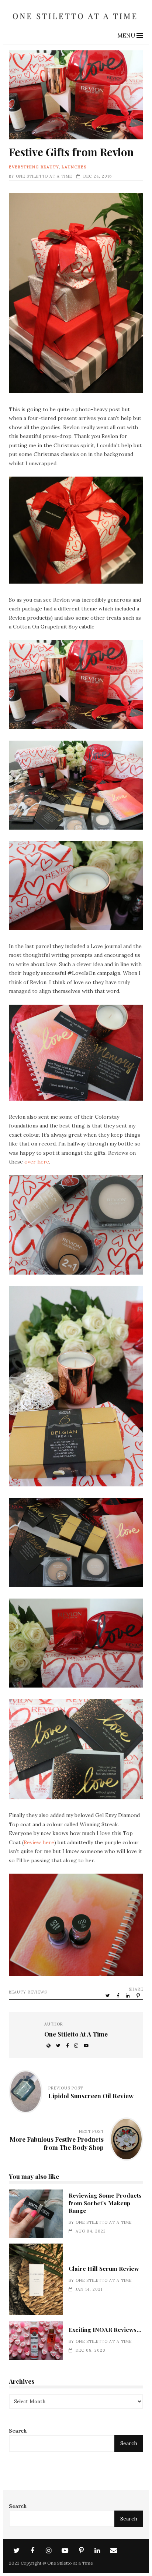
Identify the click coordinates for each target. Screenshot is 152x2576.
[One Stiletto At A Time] (76, 22)
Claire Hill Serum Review (36, 2279)
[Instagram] (49, 2551)
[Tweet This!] (108, 1995)
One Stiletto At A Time (44, 176)
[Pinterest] (81, 2551)
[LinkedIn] (97, 2551)
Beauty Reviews (28, 1992)
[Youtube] (65, 2551)
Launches (74, 167)
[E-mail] (114, 2551)
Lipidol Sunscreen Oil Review (91, 2096)
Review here (39, 1842)
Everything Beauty (34, 167)
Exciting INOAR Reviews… (36, 2340)
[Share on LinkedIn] (128, 1995)
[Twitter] (16, 2551)
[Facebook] (32, 2551)
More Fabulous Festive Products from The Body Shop (57, 2143)
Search (18, 2431)
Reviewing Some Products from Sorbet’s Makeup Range (36, 2214)
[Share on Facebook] (118, 1995)
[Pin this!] (139, 1995)
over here (37, 1162)
